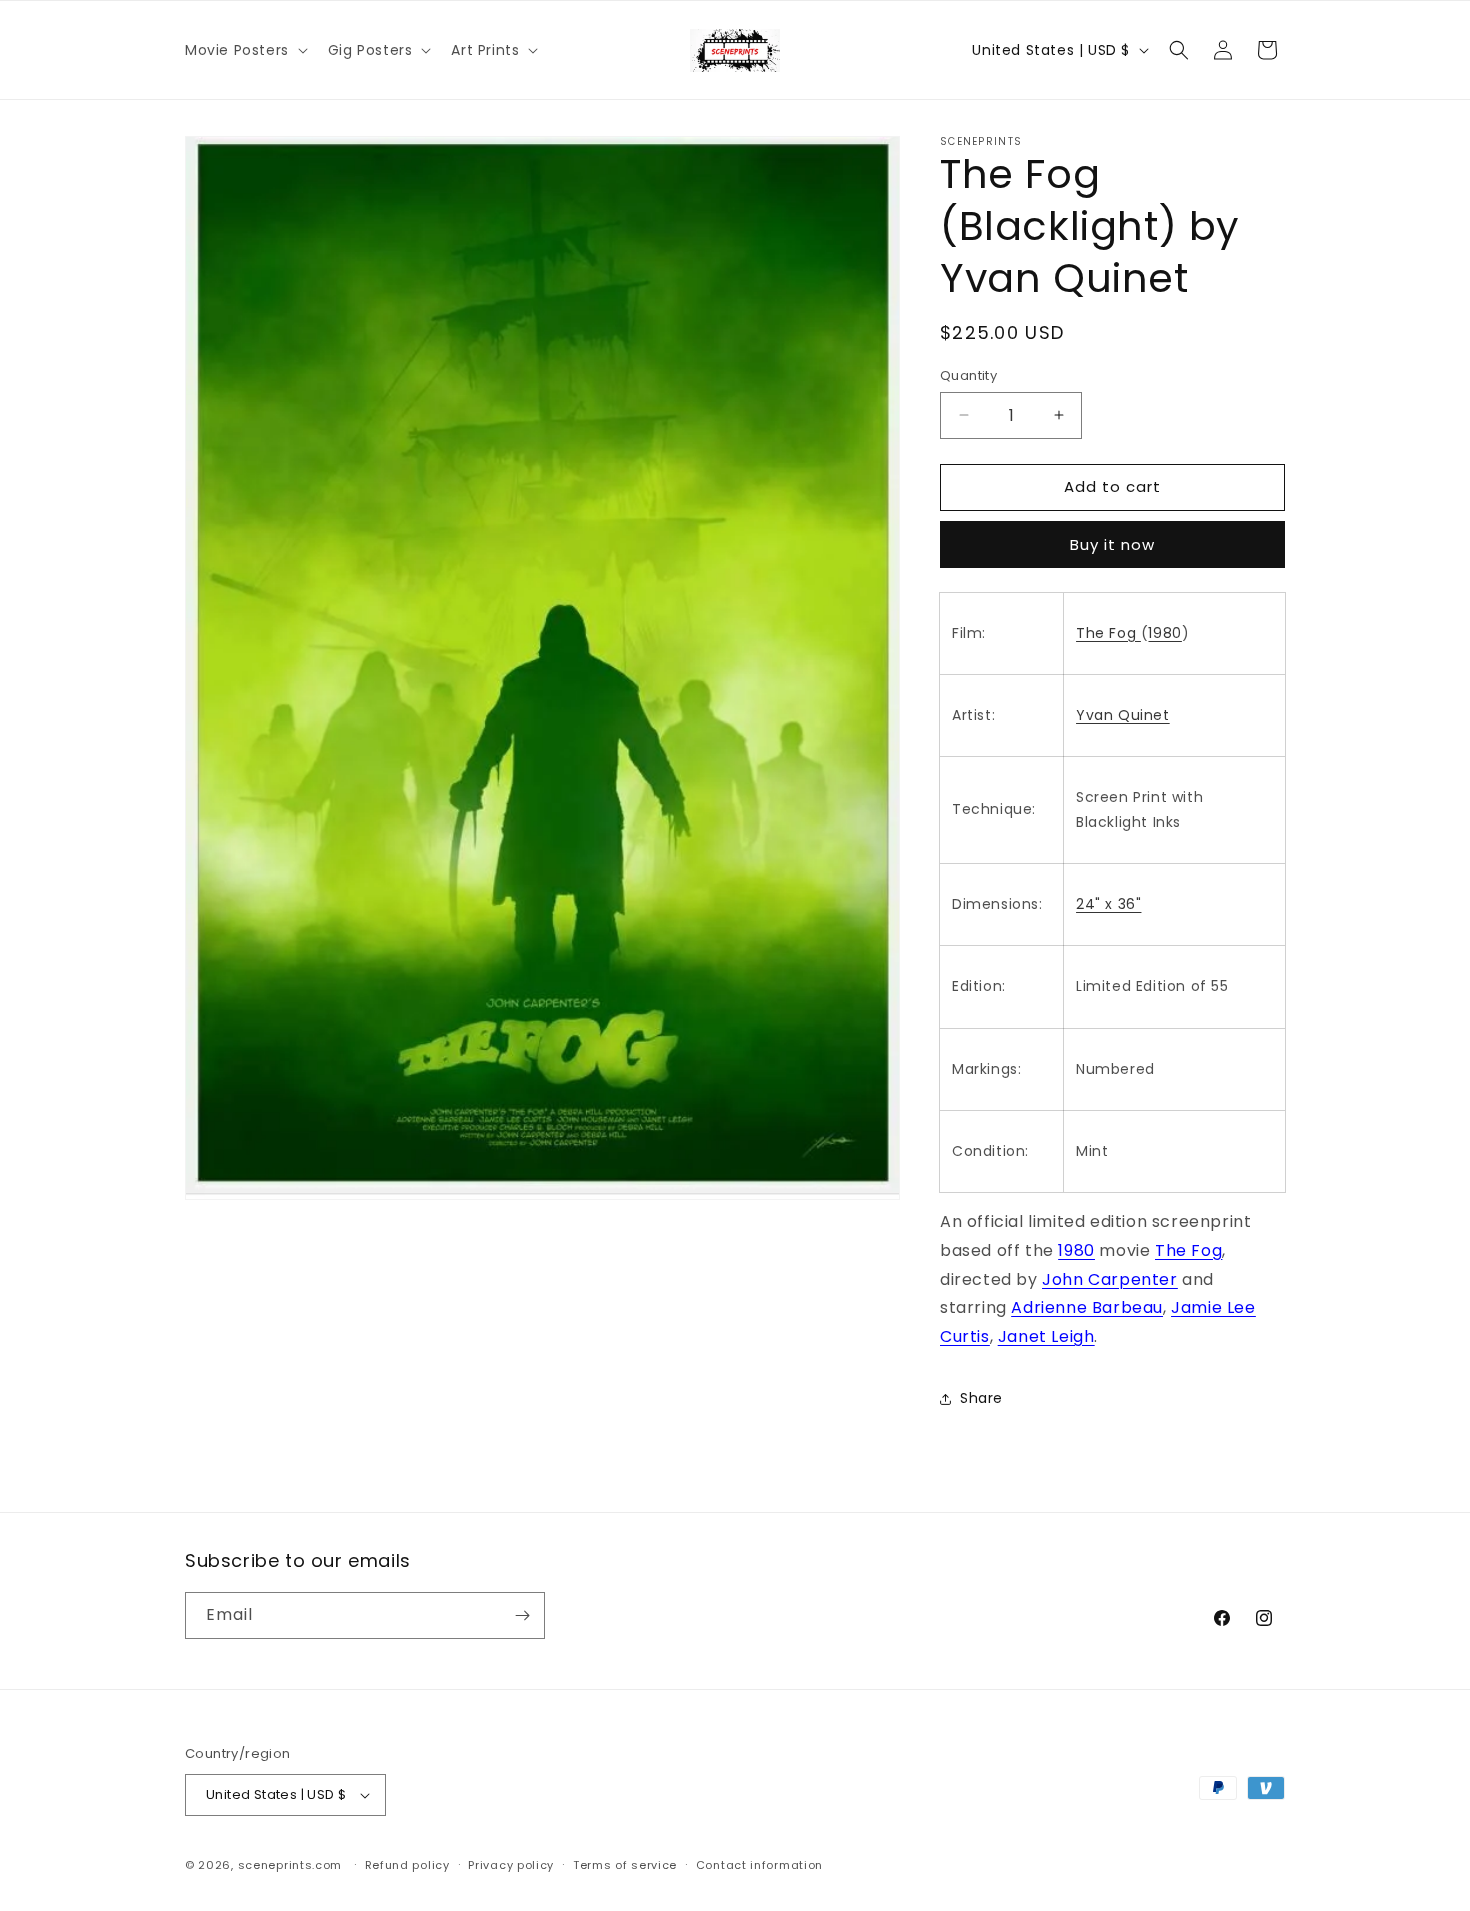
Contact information (759, 1865)
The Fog (1108, 633)
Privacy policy (511, 1865)
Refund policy (407, 1865)
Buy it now (1112, 544)
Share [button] (981, 1398)
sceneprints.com (290, 1865)
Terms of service (625, 1865)
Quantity (968, 375)
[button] (244, 50)
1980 (1164, 633)
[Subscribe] (522, 1615)
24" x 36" (1108, 904)
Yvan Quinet (1123, 715)
